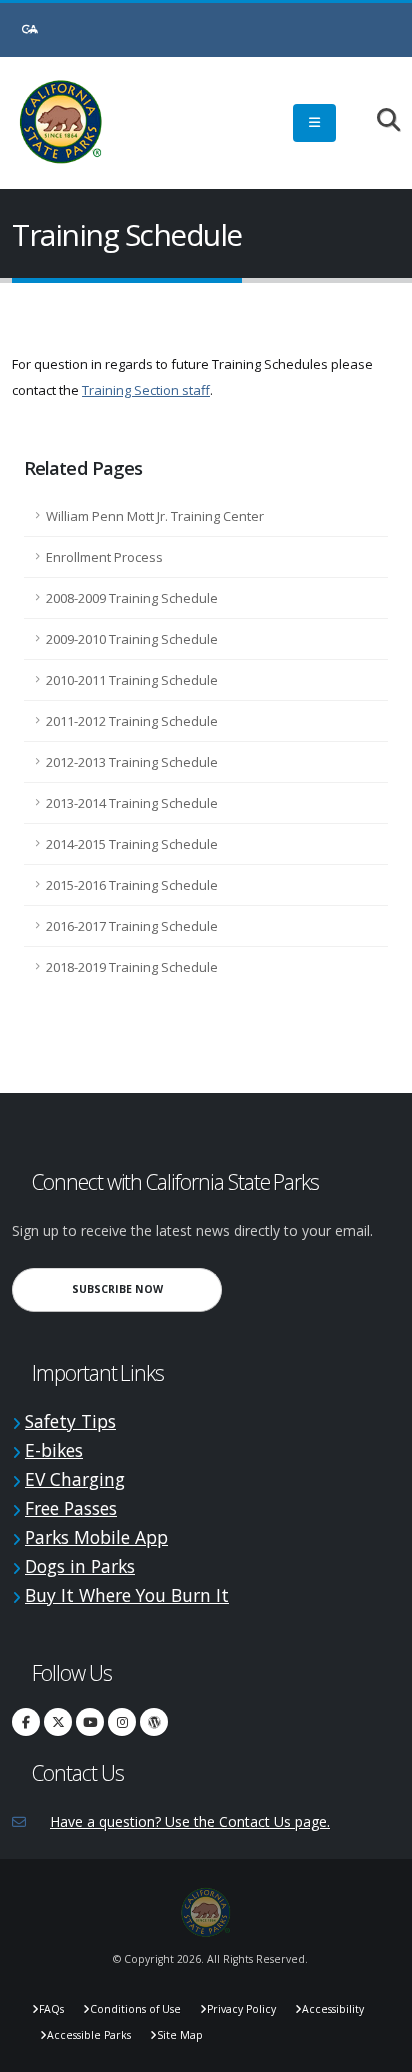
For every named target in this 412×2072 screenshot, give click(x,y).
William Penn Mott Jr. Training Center (155, 516)
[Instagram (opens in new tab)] (122, 1722)
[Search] (378, 121)
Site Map (180, 2035)
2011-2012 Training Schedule (132, 721)
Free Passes (71, 1508)
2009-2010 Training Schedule (132, 639)
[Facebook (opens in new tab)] (26, 1722)
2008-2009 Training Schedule (132, 598)
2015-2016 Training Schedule (132, 885)
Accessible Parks (89, 2035)
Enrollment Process (104, 557)
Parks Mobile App (96, 1537)
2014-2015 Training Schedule (132, 844)
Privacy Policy (241, 2009)
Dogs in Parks (80, 1566)
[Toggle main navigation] (314, 123)
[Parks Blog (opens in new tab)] (154, 1722)
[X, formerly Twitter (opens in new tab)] (58, 1722)
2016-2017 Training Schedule (132, 926)
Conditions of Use (135, 2009)
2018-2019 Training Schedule (132, 967)
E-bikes (54, 1450)
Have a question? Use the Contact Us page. (190, 1821)
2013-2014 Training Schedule (132, 803)
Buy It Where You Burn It (127, 1595)
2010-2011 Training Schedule (132, 680)
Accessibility (333, 2009)
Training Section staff (146, 390)
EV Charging (75, 1479)
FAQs (51, 2009)
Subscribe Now (147, 1288)
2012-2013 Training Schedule (132, 762)
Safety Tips (70, 1421)
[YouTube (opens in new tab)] (90, 1722)
